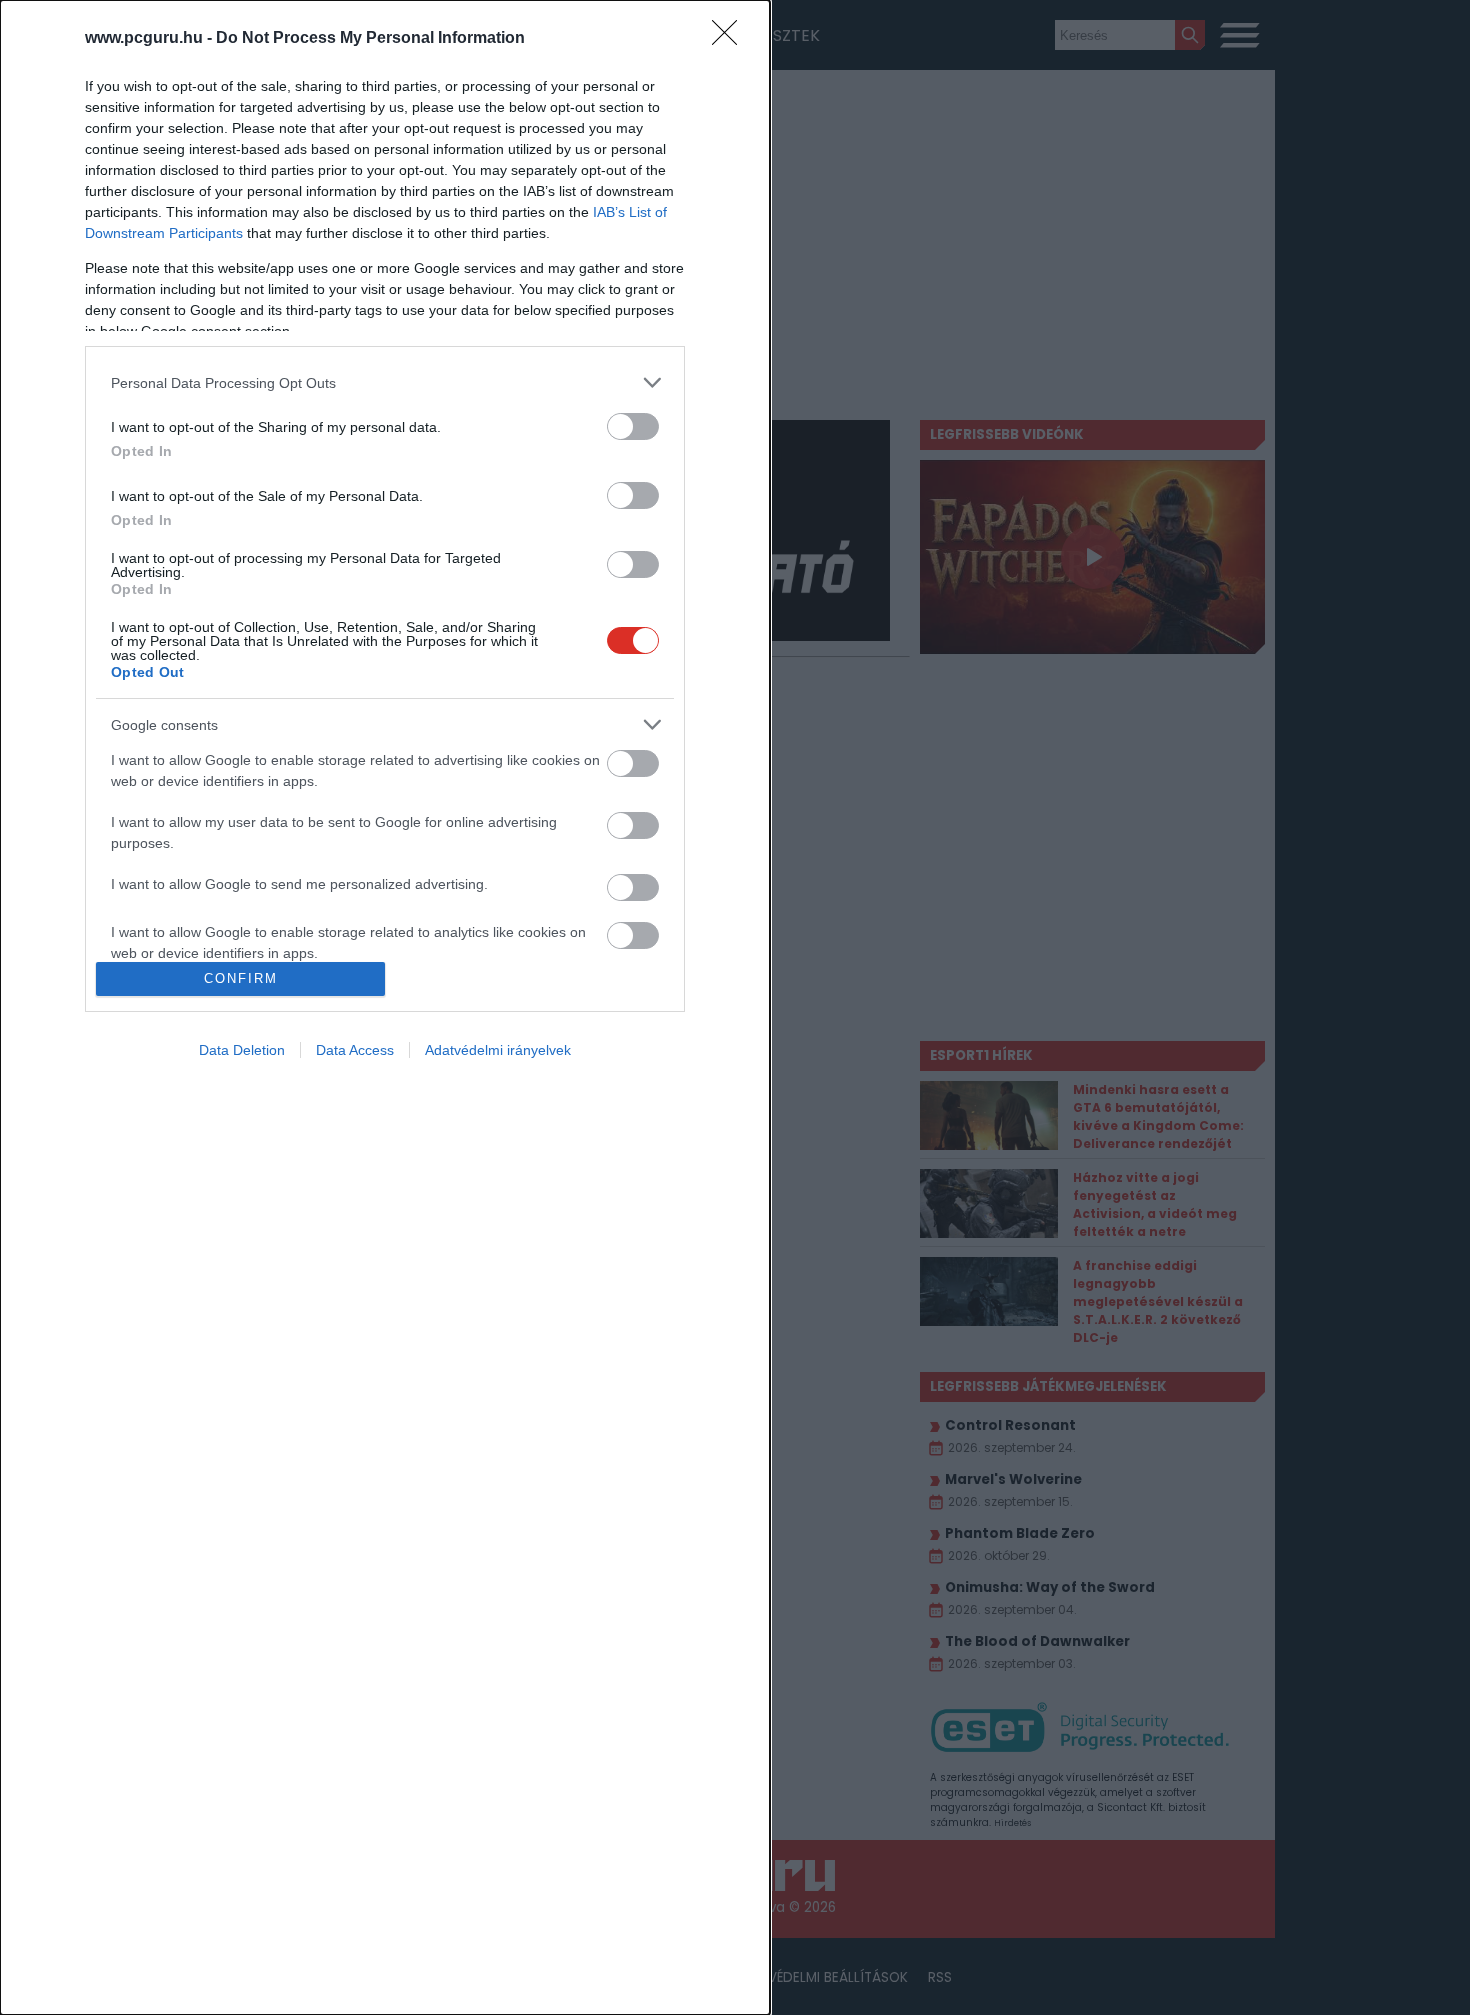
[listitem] (385, 382)
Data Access (355, 1050)
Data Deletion (242, 1050)
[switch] (633, 426)
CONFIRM (241, 978)
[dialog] (385, 1007)
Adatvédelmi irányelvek (498, 1050)
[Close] (731, 39)
